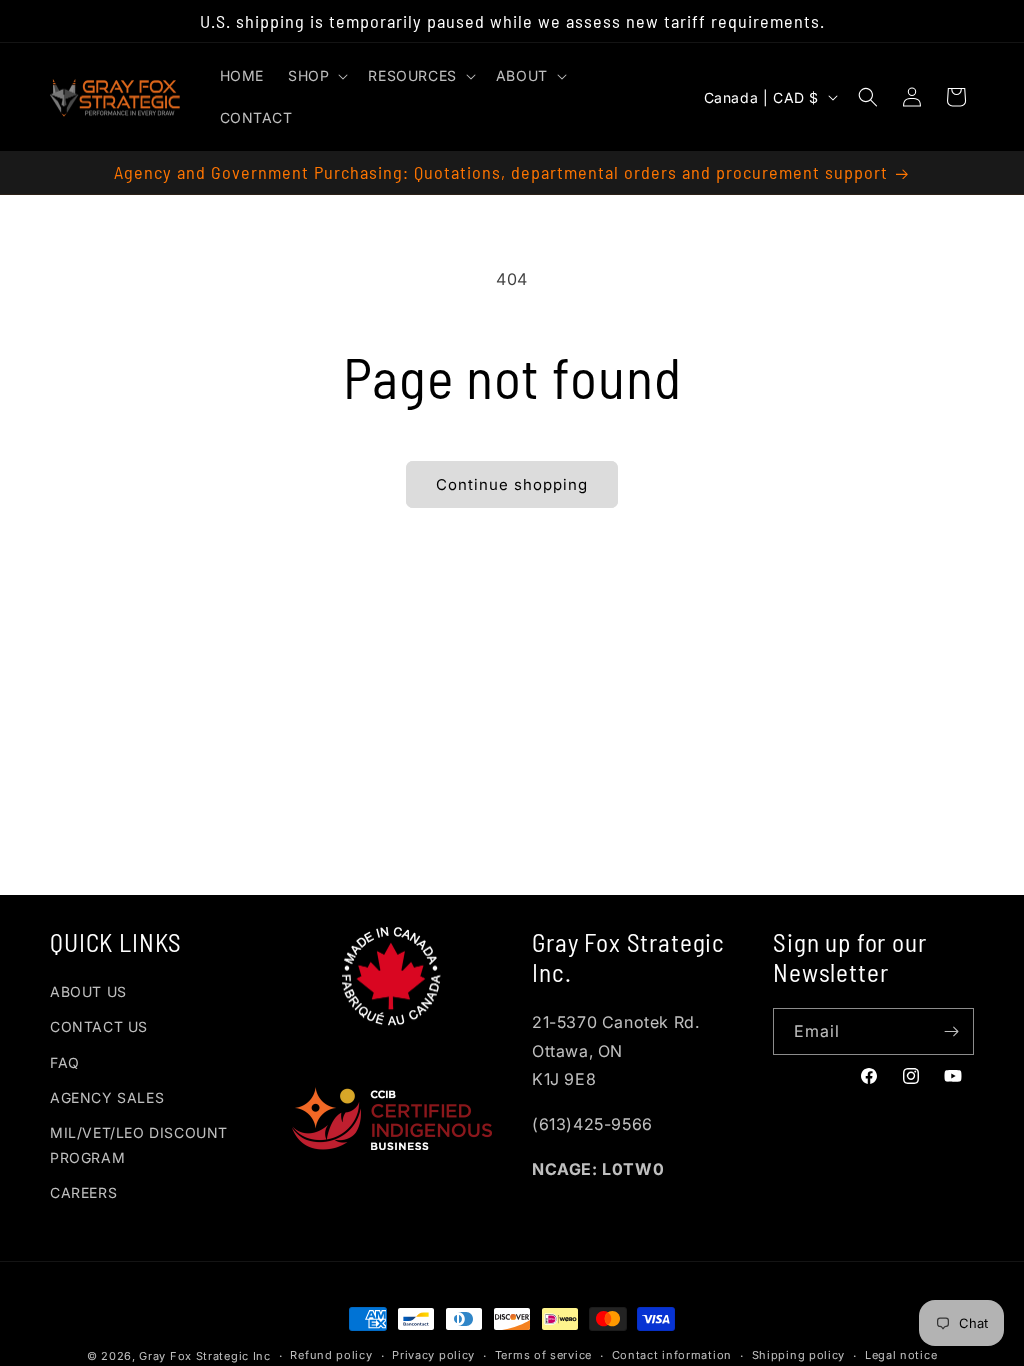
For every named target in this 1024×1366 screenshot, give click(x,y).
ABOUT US (88, 991)
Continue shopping (512, 484)
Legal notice (901, 1355)
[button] (316, 76)
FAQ (65, 1062)
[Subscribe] (951, 1031)
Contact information (672, 1355)
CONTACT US (99, 1026)
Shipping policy (799, 1355)
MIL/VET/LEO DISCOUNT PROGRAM (139, 1145)
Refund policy (331, 1355)
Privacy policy (433, 1355)
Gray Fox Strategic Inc (204, 1356)
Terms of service (543, 1355)
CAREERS (83, 1192)
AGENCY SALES (107, 1097)
